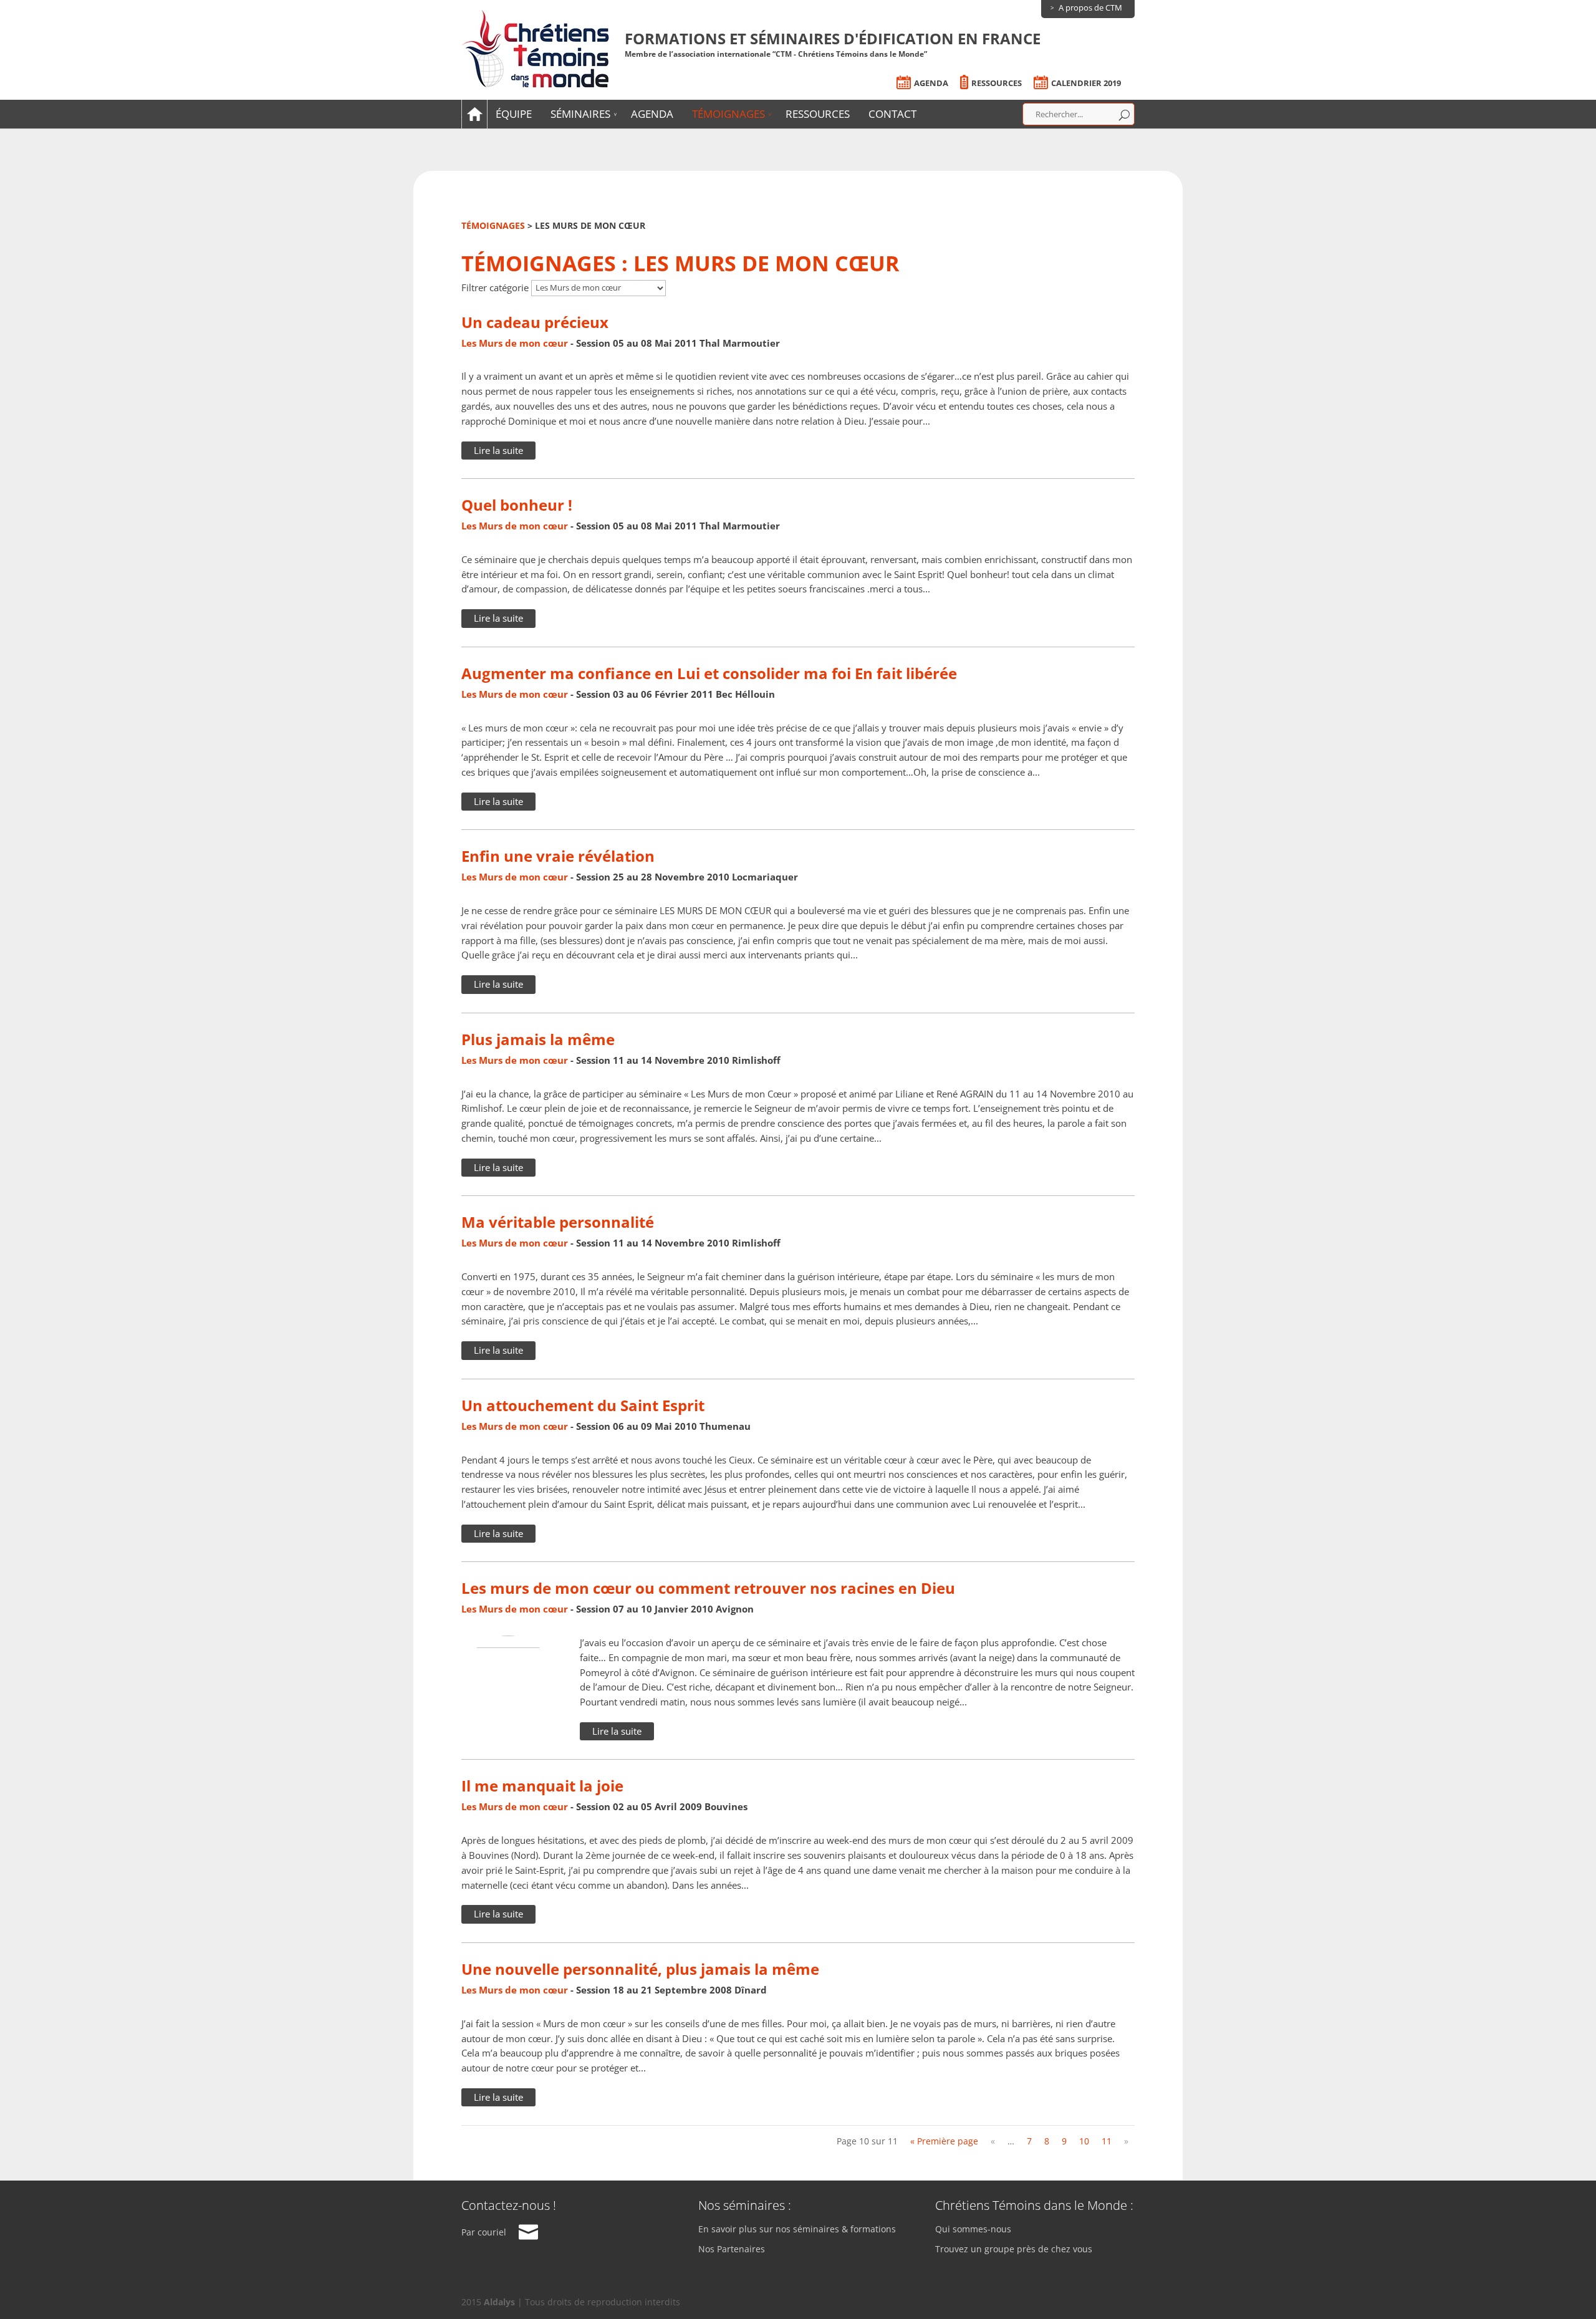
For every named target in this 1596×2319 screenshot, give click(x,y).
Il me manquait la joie (542, 1786)
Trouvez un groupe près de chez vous (1014, 2249)
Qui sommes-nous (973, 2230)
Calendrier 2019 (1086, 83)
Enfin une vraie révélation (558, 856)
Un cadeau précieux (535, 322)
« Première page (944, 2141)
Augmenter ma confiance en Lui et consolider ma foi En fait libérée (709, 673)
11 (1107, 2141)
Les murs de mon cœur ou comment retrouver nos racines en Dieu (708, 1588)
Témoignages (728, 114)
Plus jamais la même (538, 1039)
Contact (892, 114)
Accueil (473, 114)
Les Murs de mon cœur (515, 343)
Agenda (931, 83)
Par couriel (484, 2232)
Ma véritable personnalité (558, 1222)
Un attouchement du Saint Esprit (583, 1405)
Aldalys (499, 2302)
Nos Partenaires (732, 2249)
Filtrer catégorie (495, 287)
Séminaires (580, 114)
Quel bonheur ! (517, 505)
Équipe (514, 114)
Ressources (997, 83)
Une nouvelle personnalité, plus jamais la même (640, 1969)
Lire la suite (498, 450)
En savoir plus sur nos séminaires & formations (797, 2230)
